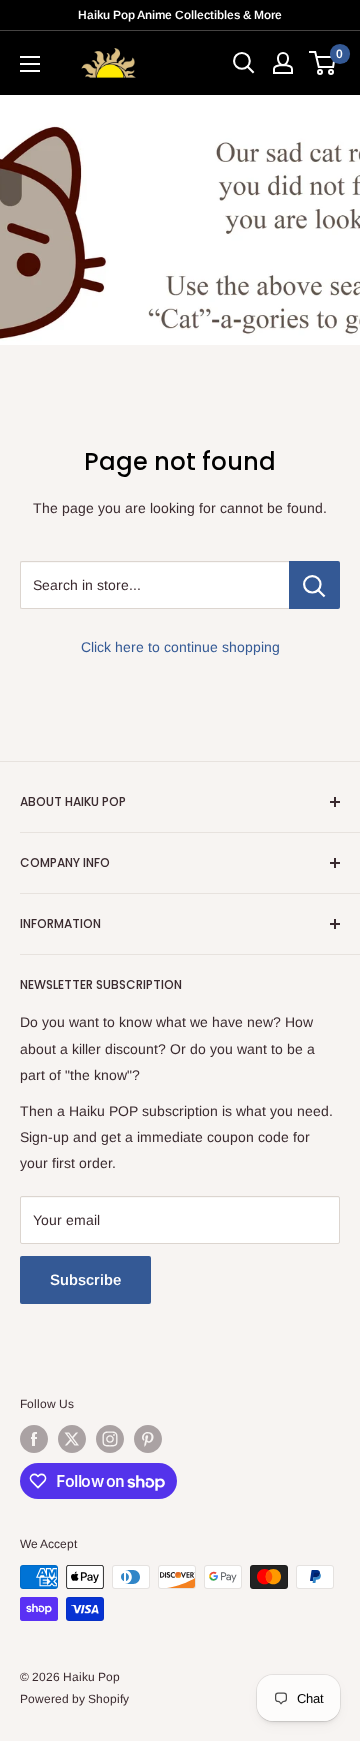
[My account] (283, 63)
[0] (323, 63)
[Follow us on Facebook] (34, 1439)
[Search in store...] (314, 585)
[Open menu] (30, 64)
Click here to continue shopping (180, 647)
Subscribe (85, 1279)
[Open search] (244, 63)
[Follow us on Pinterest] (148, 1439)
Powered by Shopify (74, 1699)
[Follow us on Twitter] (72, 1439)
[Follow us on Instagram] (110, 1439)
